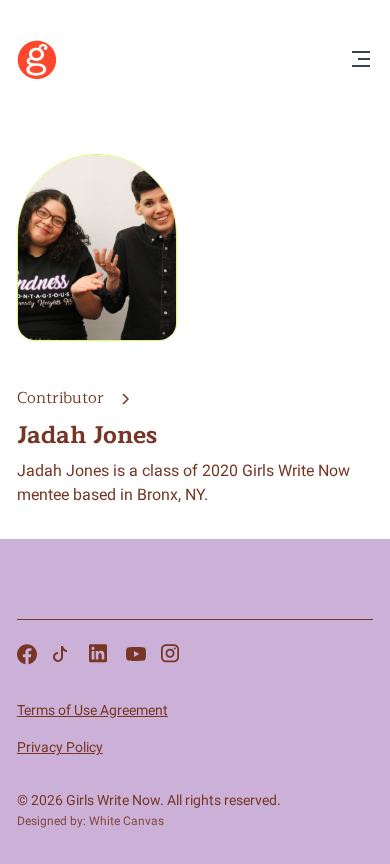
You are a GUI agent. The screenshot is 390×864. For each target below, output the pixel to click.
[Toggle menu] (361, 60)
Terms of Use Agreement (92, 710)
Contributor (63, 398)
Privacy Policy (60, 747)
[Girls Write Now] (37, 75)
